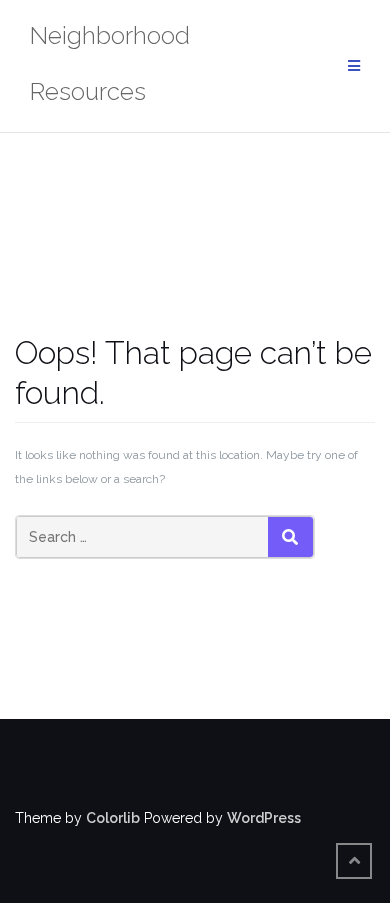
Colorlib (113, 818)
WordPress (264, 818)
